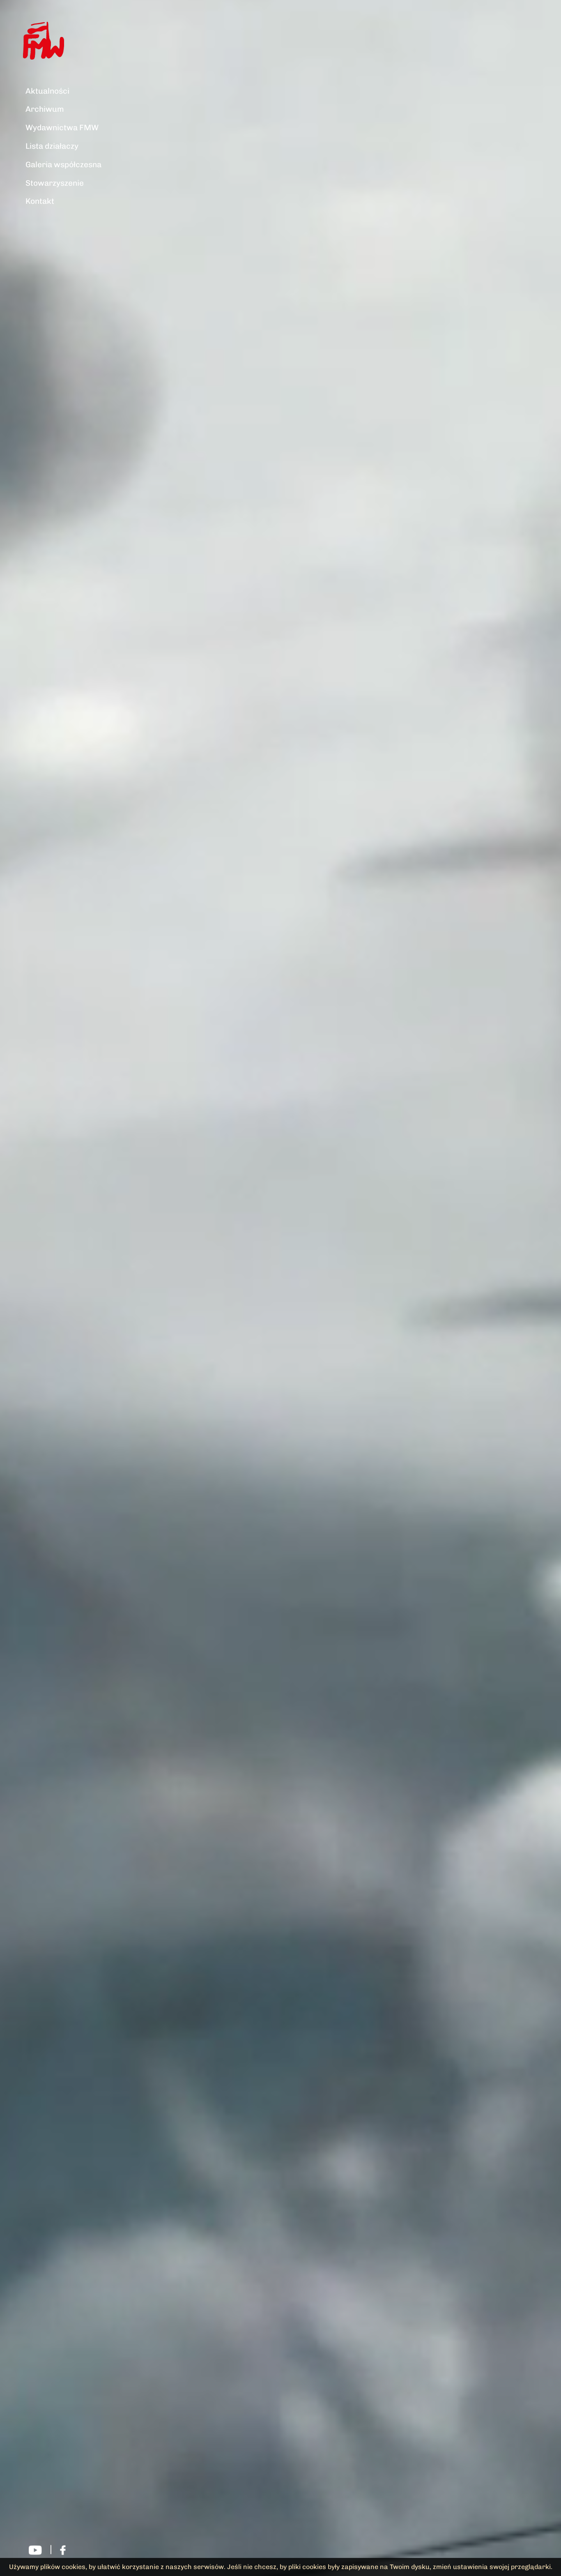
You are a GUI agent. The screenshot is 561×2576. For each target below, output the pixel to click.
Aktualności (47, 91)
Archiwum (45, 109)
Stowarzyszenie (55, 183)
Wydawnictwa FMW (62, 128)
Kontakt (40, 201)
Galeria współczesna (63, 165)
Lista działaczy (52, 146)
